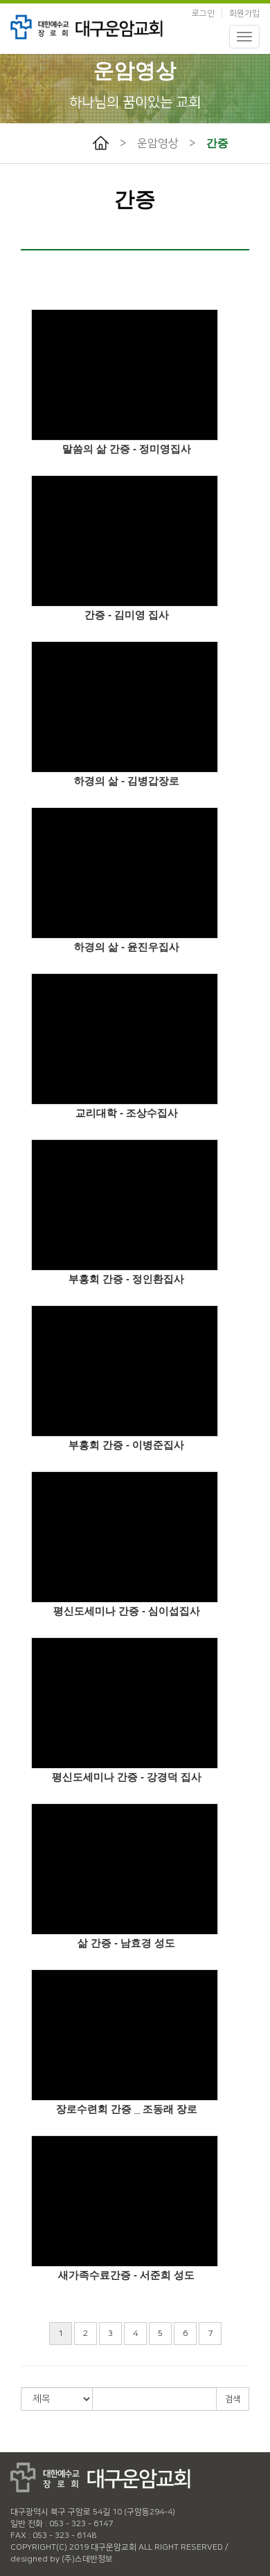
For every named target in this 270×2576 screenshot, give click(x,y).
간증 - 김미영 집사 (127, 615)
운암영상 (158, 143)
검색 (233, 2399)
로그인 (203, 13)
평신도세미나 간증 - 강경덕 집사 (127, 1777)
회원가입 (244, 13)
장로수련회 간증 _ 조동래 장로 (127, 2109)
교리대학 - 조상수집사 (127, 1113)
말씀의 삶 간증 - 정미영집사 (127, 449)
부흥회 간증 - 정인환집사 (126, 1279)
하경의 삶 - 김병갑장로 (127, 781)
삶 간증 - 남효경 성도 (126, 1943)
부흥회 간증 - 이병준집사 (126, 1445)
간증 (217, 143)
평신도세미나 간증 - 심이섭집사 (127, 1611)
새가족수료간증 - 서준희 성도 (126, 2275)
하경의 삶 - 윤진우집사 (127, 947)
